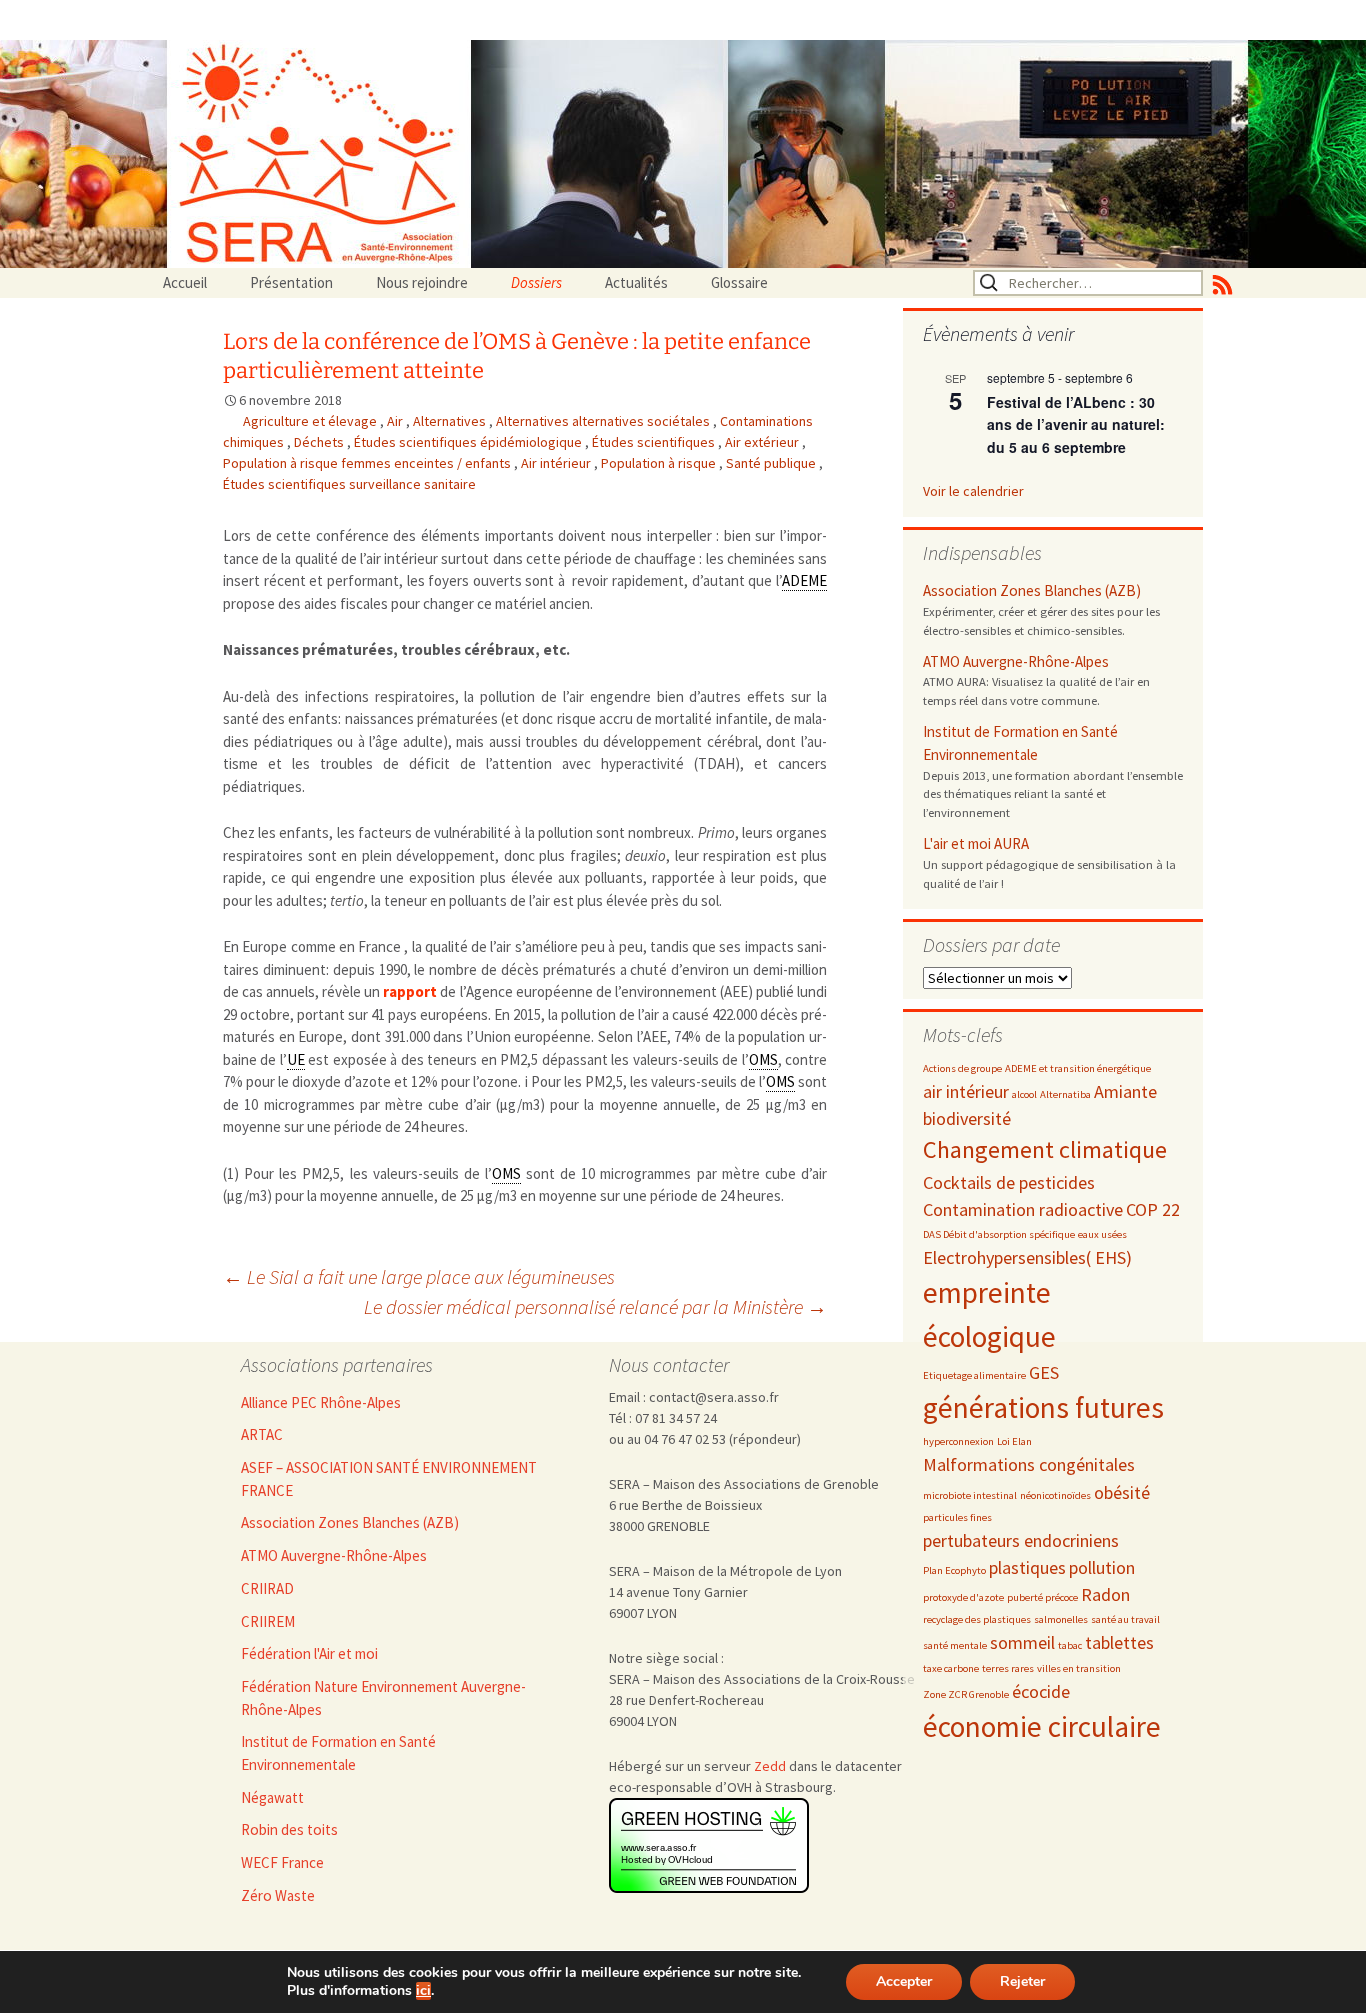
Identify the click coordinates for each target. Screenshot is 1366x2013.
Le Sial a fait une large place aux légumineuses (419, 1276)
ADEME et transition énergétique (1078, 1068)
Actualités (636, 282)
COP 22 (1153, 1209)
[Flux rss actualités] (1222, 283)
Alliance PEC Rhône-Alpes (321, 1402)
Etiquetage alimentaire (974, 1375)
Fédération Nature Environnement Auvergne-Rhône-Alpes (383, 1698)
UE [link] (296, 1059)
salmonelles (1061, 1619)
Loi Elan (1014, 1441)
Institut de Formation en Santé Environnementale (1020, 743)
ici (423, 1991)
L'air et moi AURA (976, 843)
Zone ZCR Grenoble (966, 1694)
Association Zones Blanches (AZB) (1032, 590)
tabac (1070, 1645)
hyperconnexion (958, 1441)
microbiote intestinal (970, 1495)
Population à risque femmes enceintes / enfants (368, 463)
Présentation (291, 282)
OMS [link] (763, 1059)
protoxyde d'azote (963, 1597)
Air (396, 421)
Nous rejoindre (422, 282)
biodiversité (967, 1118)
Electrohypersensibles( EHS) (1027, 1257)
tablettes (1119, 1642)
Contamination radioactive (1023, 1209)
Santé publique (772, 463)
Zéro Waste (278, 1895)
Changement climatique (1045, 1149)
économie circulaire (1042, 1726)
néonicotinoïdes (1055, 1495)
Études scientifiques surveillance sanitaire (349, 484)
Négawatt (272, 1797)
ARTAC (262, 1434)
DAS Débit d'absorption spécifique (999, 1234)
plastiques (1027, 1567)
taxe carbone (951, 1668)
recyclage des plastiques (977, 1619)
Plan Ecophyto (954, 1570)
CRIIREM (268, 1621)
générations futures (1043, 1407)
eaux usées (1102, 1234)
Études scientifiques (655, 442)
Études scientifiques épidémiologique (469, 442)
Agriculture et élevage (311, 421)
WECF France (282, 1862)
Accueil (185, 282)
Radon (1105, 1594)
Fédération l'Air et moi (309, 1653)
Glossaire (739, 282)
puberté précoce (1042, 1597)
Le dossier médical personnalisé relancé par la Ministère (595, 1306)
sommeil (1022, 1642)
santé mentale (955, 1645)
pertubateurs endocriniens (1021, 1540)
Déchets (320, 442)
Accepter (904, 1981)
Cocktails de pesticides (1009, 1182)
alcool (1024, 1094)
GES (1044, 1372)
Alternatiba (1065, 1094)
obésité (1122, 1492)
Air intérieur (557, 463)
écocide (1041, 1691)
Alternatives (451, 421)
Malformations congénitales (1029, 1464)
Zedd (770, 1766)
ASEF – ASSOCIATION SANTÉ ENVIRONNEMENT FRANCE (389, 1479)
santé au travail (1125, 1619)
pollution (1102, 1567)
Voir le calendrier (973, 491)
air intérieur (966, 1091)
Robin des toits (289, 1829)
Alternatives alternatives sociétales (604, 421)
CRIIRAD (267, 1588)
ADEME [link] (804, 580)
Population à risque (660, 463)
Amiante (1125, 1091)
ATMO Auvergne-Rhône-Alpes (1016, 661)
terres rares (1008, 1668)
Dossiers (536, 282)
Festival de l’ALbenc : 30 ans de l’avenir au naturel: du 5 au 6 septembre (1076, 424)
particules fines (957, 1517)
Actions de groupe (962, 1068)
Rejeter (1022, 1981)
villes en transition (1079, 1668)
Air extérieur (763, 442)
